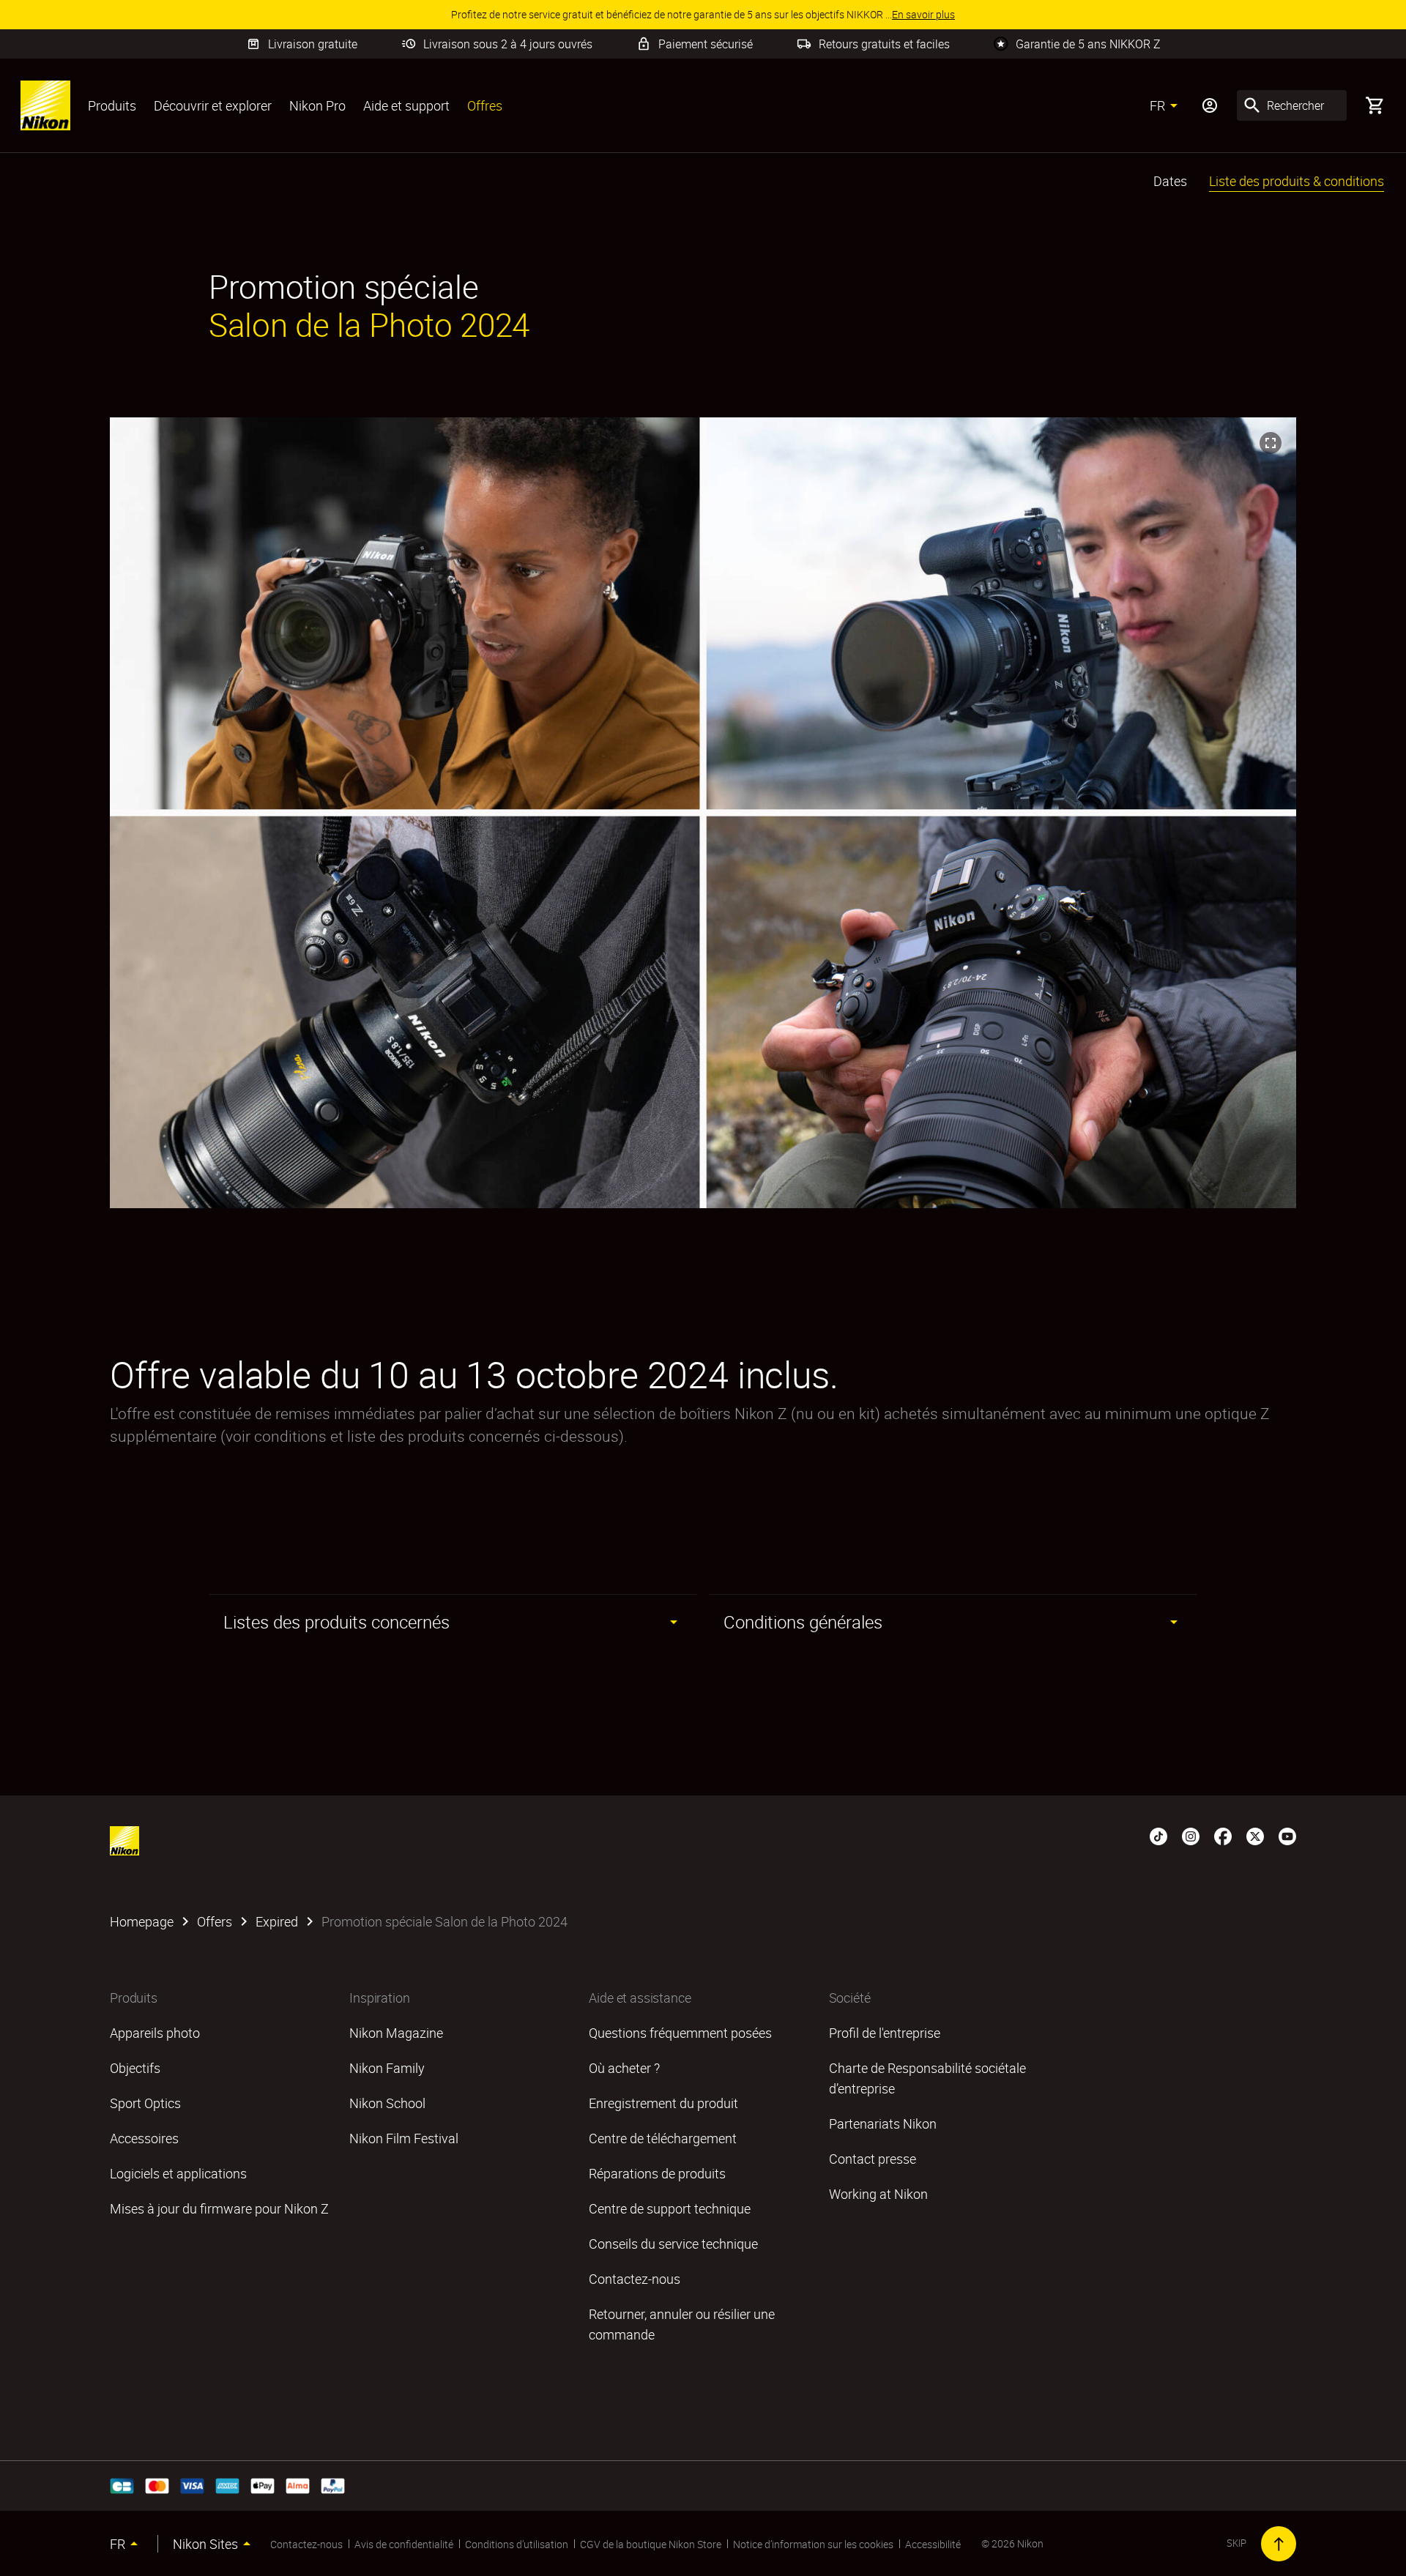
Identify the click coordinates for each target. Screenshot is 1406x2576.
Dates (1170, 181)
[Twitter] (1255, 1835)
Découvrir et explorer (213, 105)
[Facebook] (1223, 1835)
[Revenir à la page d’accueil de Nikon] (45, 105)
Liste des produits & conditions (1297, 181)
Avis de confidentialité (404, 2544)
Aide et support (406, 105)
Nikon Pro (317, 105)
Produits (112, 105)
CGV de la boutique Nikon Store (651, 2544)
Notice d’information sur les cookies (813, 2544)
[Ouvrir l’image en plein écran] (1271, 443)
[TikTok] (1158, 1835)
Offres (485, 105)
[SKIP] (1279, 2544)
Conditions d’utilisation (517, 2544)
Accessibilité (933, 2544)
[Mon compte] (1210, 105)
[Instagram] (1191, 1835)
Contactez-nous (306, 2544)
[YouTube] (1287, 1835)
